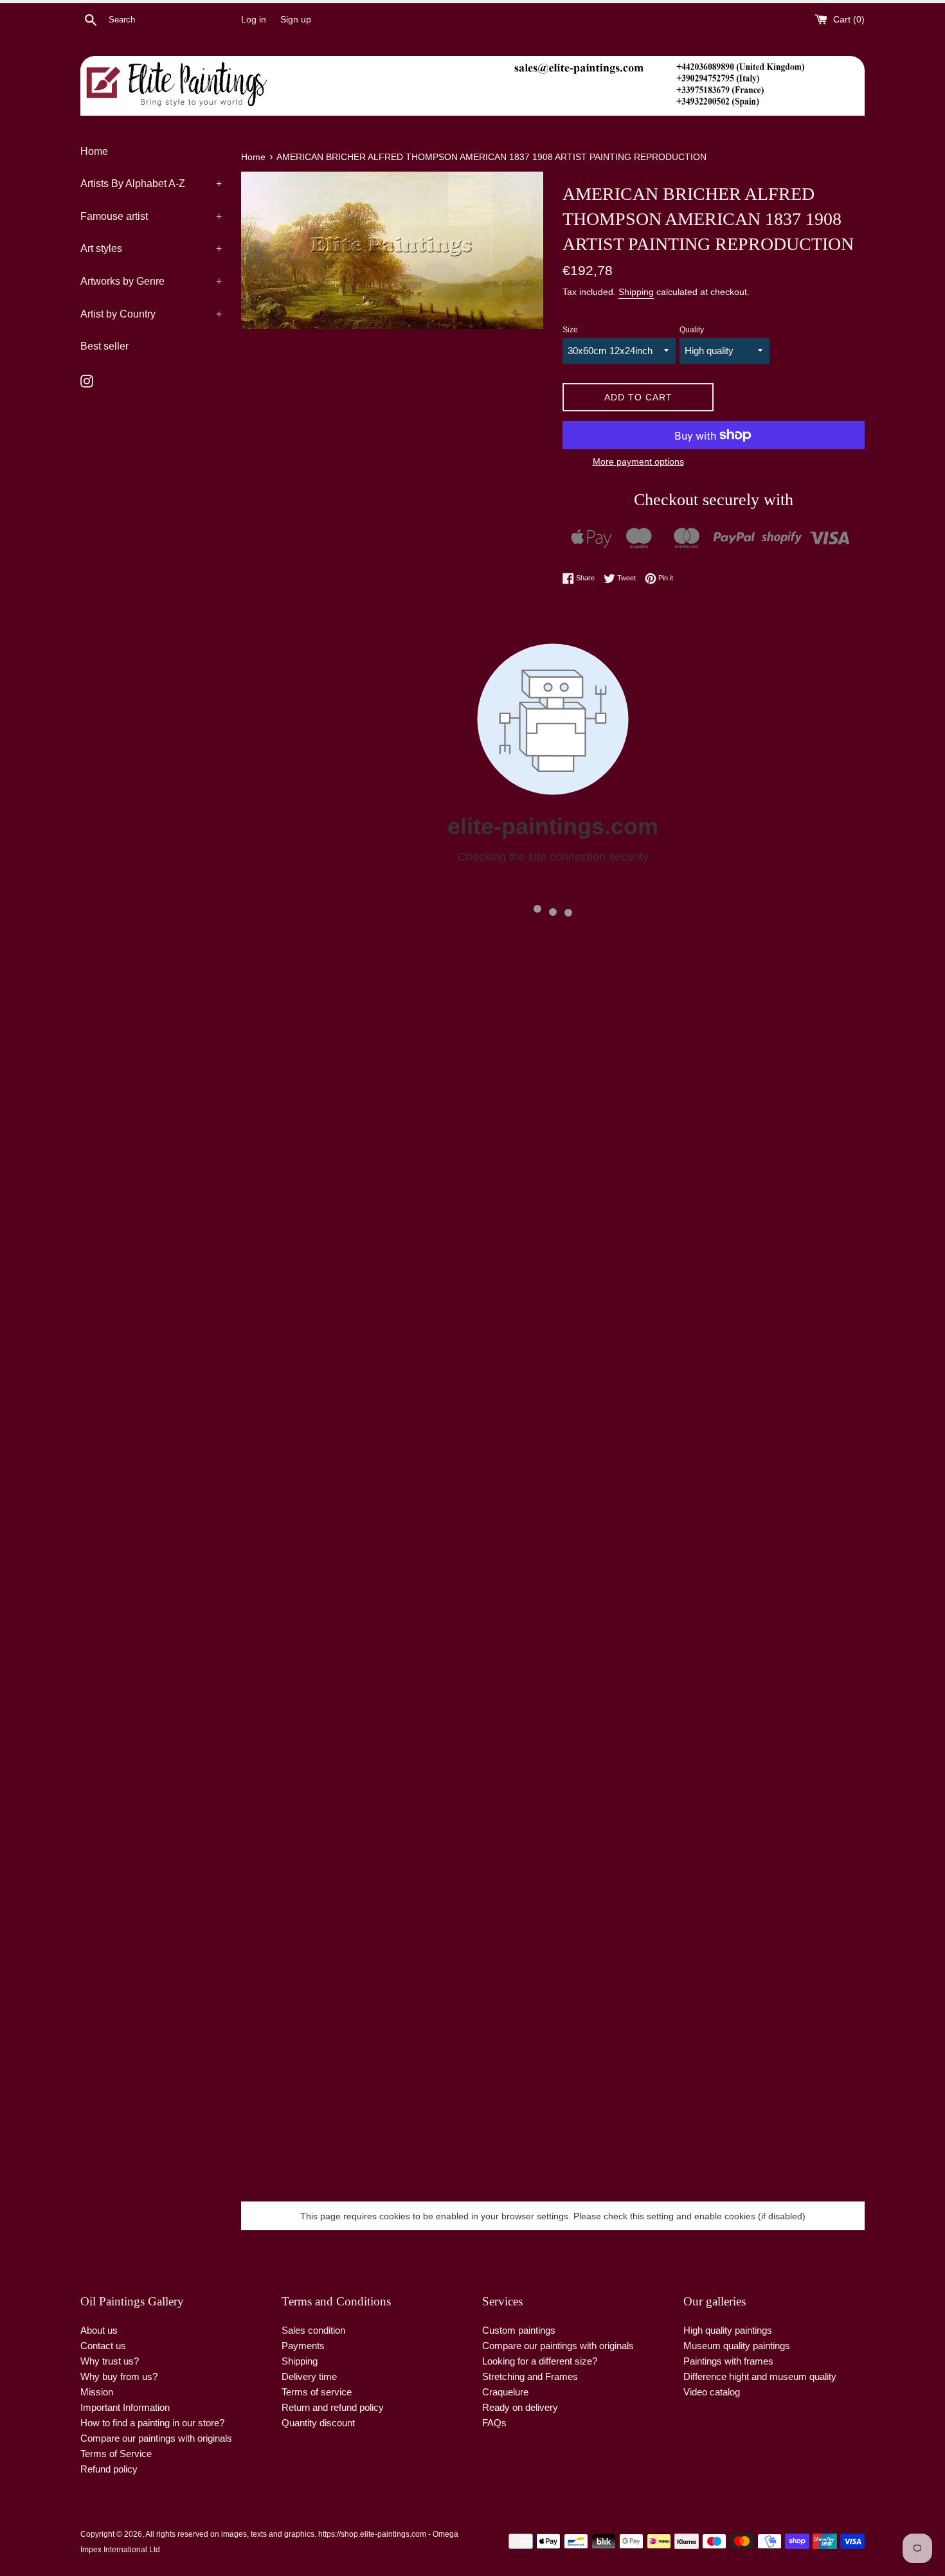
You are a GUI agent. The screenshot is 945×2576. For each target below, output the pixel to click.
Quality (692, 330)
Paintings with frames (728, 2361)
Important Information (125, 2407)
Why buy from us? (119, 2376)
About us (99, 2330)
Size (570, 330)
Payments (303, 2346)
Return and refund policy (333, 2407)
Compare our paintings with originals (156, 2438)
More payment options (638, 461)
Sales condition (313, 2330)
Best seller (104, 346)
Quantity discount (318, 2423)
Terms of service (317, 2392)
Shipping (636, 292)
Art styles (151, 248)
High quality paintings (728, 2330)
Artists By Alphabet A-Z (151, 183)
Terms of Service (116, 2454)
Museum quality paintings (737, 2346)
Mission (97, 2392)
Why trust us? (110, 2361)
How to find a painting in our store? (152, 2423)
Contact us (103, 2346)
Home (94, 151)
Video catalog (712, 2392)
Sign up (296, 20)
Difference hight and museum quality (760, 2376)
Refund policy (109, 2469)
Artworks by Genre (151, 281)
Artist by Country (151, 314)
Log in (254, 20)
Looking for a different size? (540, 2361)
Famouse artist (151, 216)
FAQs (494, 2423)
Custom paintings (519, 2330)
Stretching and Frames (530, 2376)
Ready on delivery (520, 2407)
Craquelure (505, 2392)
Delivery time (309, 2376)
